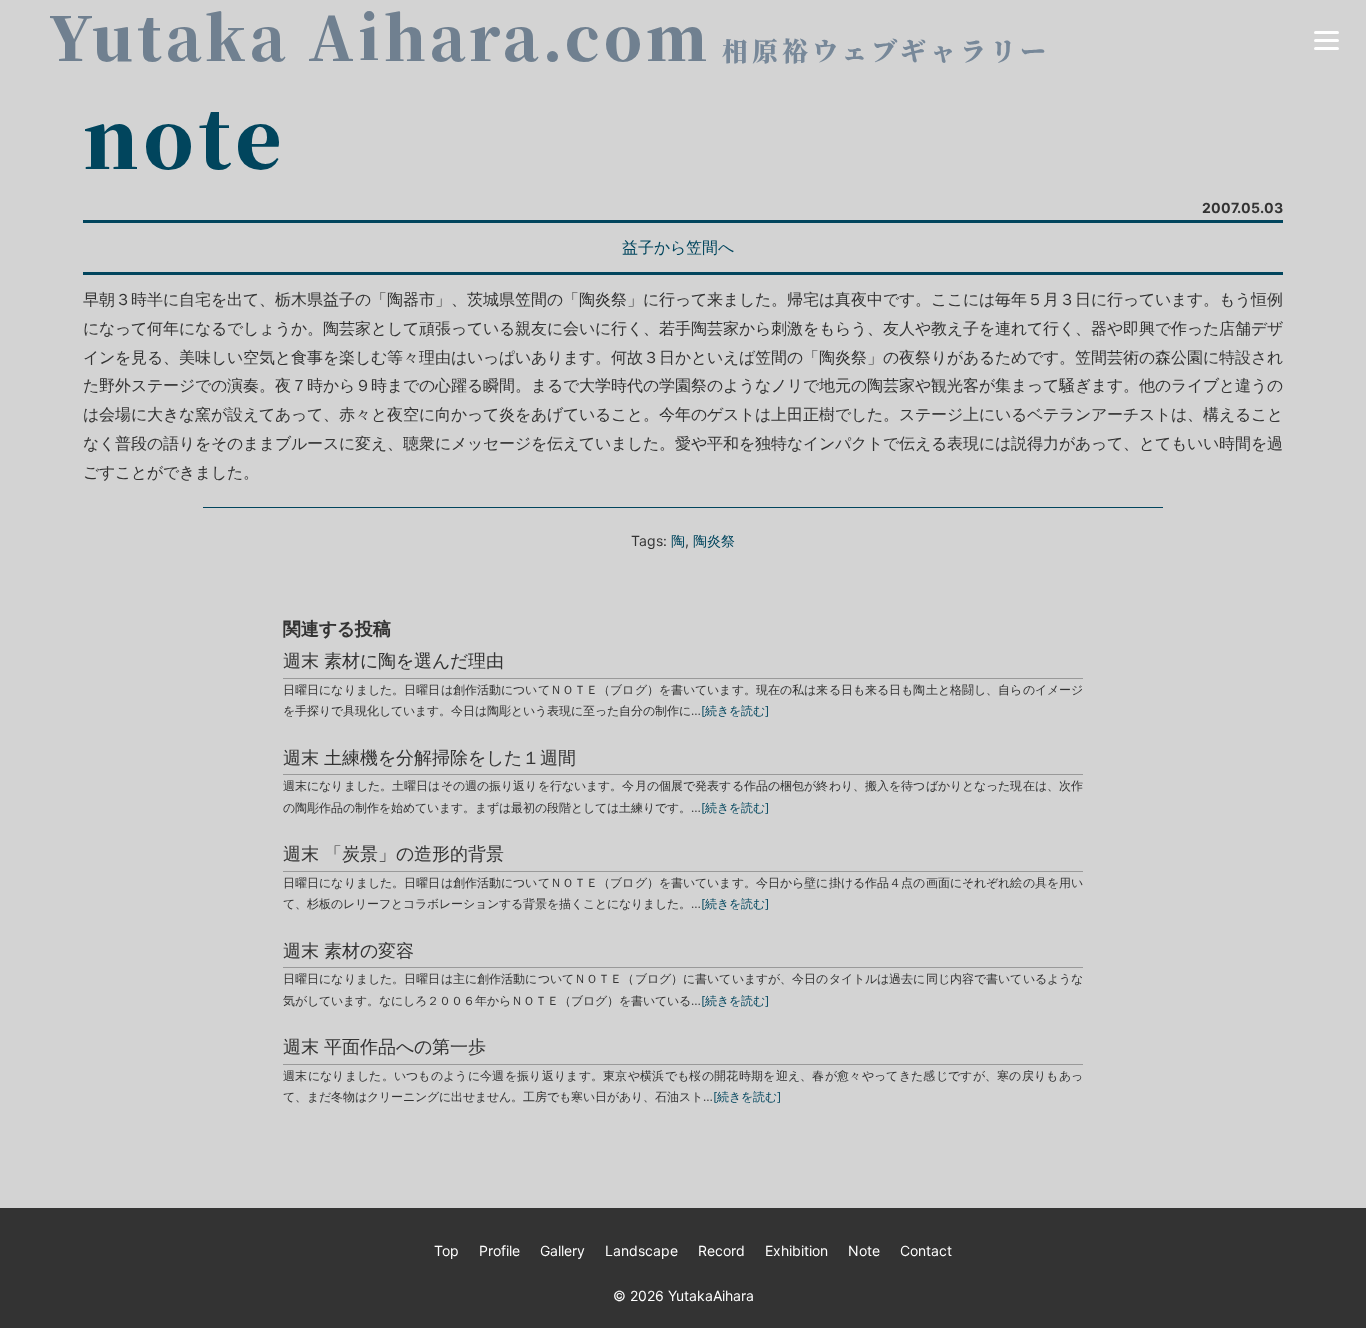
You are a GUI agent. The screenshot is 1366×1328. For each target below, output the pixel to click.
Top (446, 1250)
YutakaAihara (711, 1295)
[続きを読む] (735, 710)
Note (864, 1250)
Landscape (641, 1250)
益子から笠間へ (678, 247)
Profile (499, 1250)
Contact (926, 1250)
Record (721, 1250)
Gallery (562, 1250)
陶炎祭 (714, 540)
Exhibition (796, 1250)
